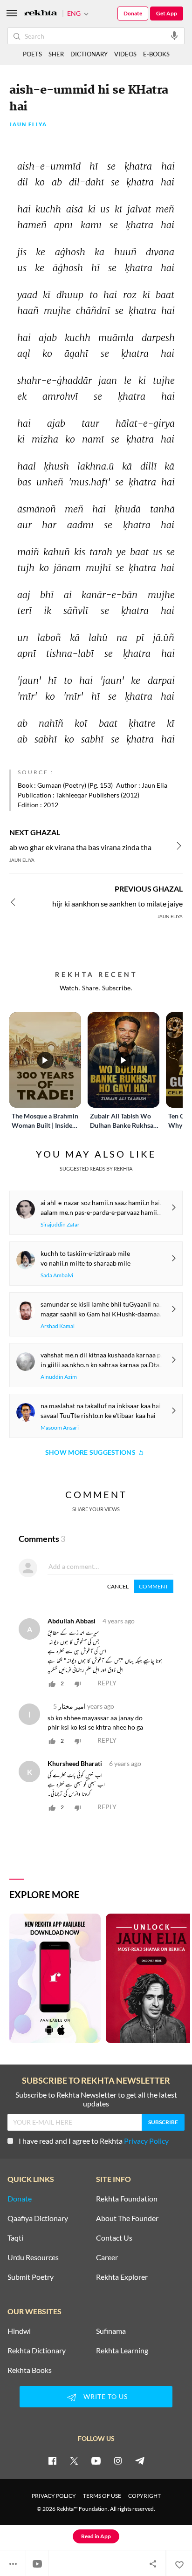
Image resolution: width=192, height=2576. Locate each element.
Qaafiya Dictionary (38, 2218)
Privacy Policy (146, 2141)
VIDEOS (125, 54)
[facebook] (52, 2460)
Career (107, 2257)
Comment (154, 1586)
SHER (56, 54)
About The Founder (127, 2218)
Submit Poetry (31, 2277)
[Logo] (41, 14)
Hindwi (19, 2331)
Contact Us (114, 2238)
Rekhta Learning (122, 2351)
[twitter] (74, 2460)
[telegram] (140, 2460)
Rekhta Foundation (127, 2199)
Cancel (118, 1586)
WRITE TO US (106, 2396)
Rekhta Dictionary (37, 2351)
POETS (32, 54)
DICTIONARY (89, 54)
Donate (133, 13)
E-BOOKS (156, 54)
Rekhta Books (30, 2370)
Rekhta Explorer (122, 2277)
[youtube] (96, 2460)
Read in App (96, 2536)
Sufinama (111, 2331)
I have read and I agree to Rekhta (94, 2141)
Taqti (15, 2238)
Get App (167, 13)
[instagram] (118, 2460)
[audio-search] (174, 35)
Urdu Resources (33, 2257)
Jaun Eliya (28, 125)
